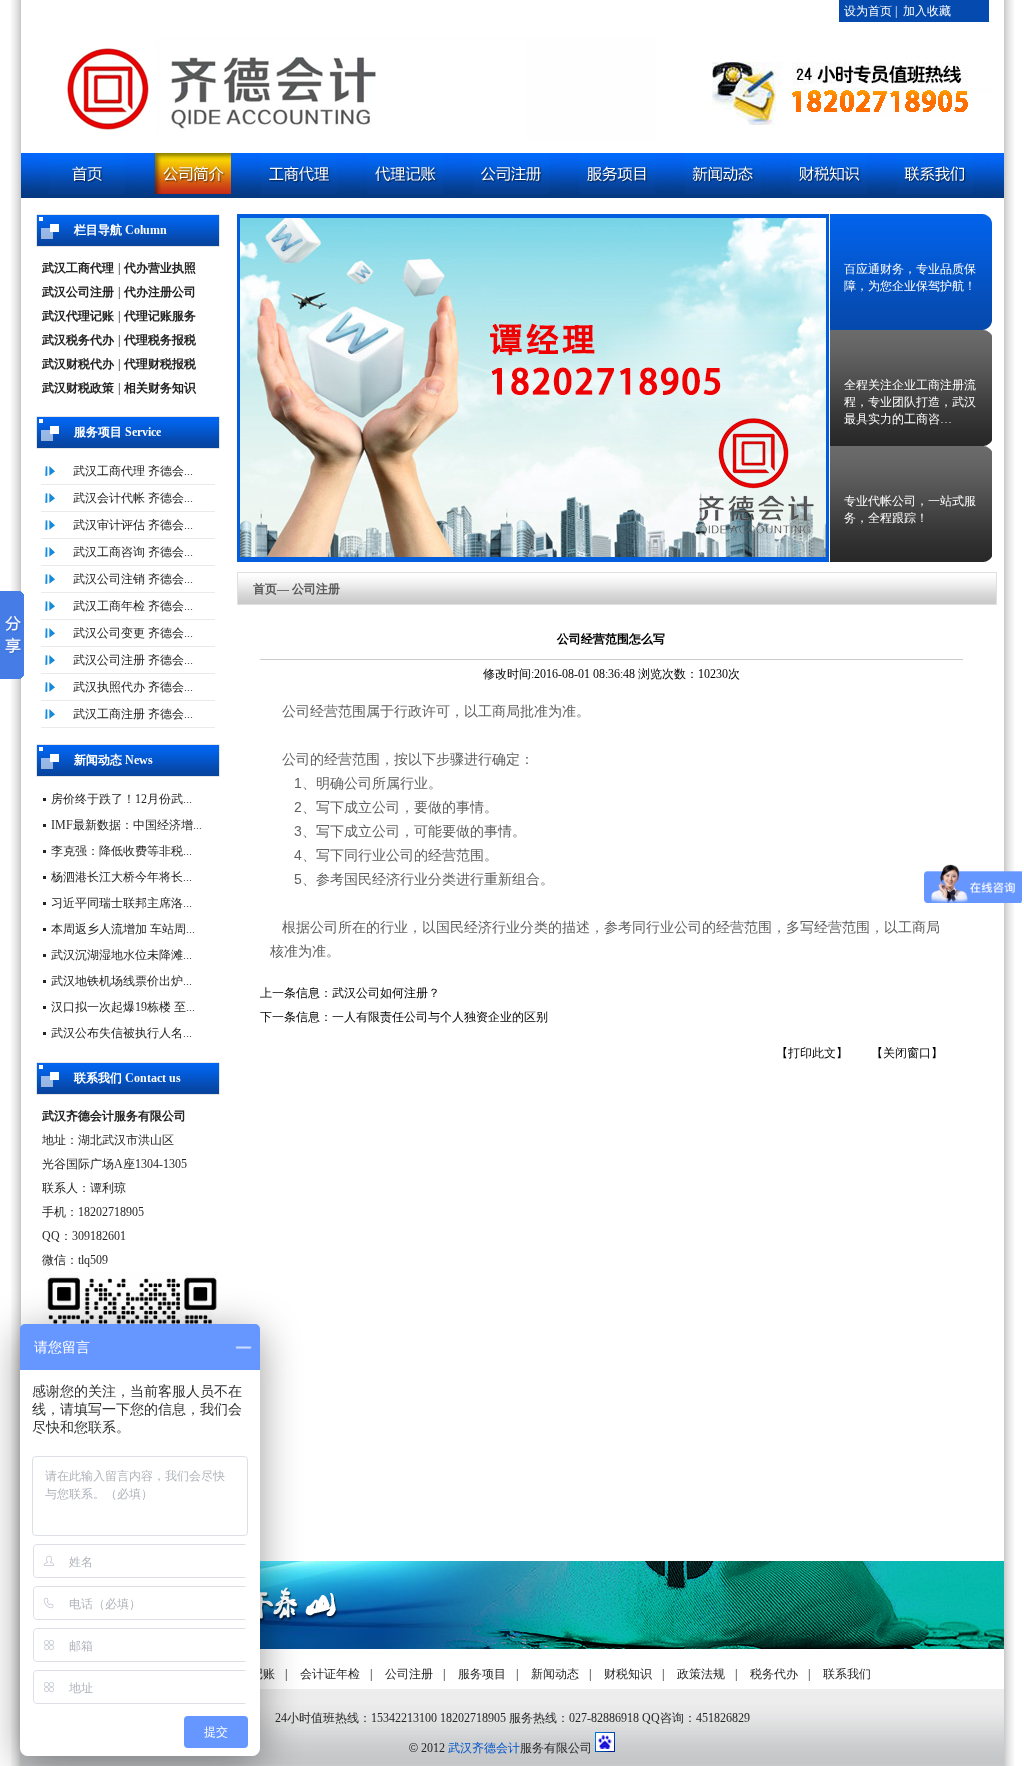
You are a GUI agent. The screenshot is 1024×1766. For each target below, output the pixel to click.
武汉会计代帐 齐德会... (133, 498)
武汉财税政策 (78, 388)
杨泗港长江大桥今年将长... (121, 877)
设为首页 (868, 11)
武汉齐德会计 (484, 1748)
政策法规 (701, 1674)
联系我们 (847, 1674)
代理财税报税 (160, 364)
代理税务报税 (160, 340)
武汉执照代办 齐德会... (133, 687)
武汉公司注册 (78, 292)
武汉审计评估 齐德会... (133, 525)
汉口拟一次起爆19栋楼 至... (123, 1007)
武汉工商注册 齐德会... (133, 714)
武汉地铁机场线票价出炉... (121, 981)
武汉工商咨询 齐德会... (133, 552)
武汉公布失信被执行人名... (121, 1033)
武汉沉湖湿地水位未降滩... (121, 955)
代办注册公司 (160, 292)
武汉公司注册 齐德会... (133, 660)
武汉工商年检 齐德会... (133, 606)
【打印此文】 (812, 1053)
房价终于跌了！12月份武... (121, 799)
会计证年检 (330, 1674)
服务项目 (482, 1674)
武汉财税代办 (78, 364)
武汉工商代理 (78, 268)
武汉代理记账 (78, 316)
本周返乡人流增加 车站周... (123, 929)
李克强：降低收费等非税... (121, 851)
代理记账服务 (160, 316)
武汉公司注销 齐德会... (133, 579)
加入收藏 (927, 11)
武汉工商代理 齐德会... (133, 471)
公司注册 (409, 1674)
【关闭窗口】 (907, 1053)
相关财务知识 (160, 388)
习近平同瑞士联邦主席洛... (121, 903)
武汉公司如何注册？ (386, 993)
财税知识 (628, 1674)
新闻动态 (555, 1674)
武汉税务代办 (78, 340)
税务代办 (774, 1674)
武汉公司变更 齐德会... (133, 633)
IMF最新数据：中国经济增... (126, 825)
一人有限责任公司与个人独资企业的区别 (440, 1017)
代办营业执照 (160, 268)
